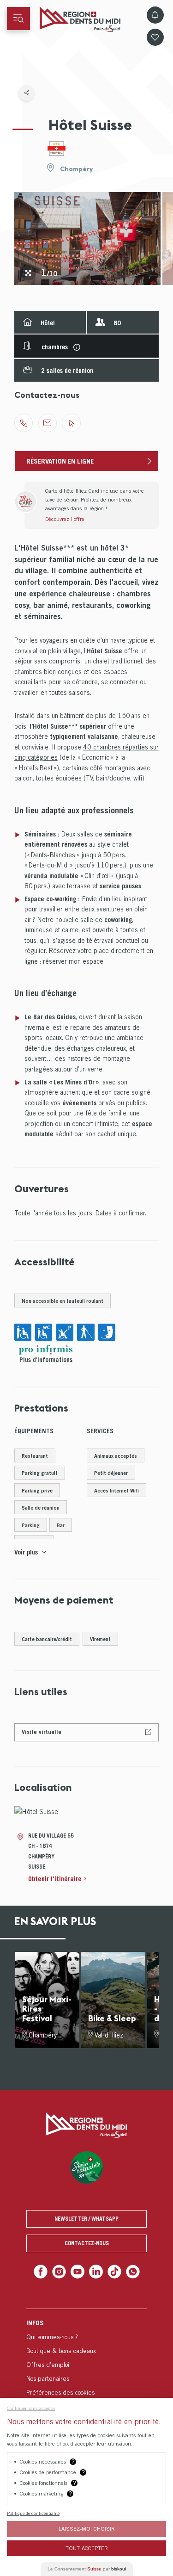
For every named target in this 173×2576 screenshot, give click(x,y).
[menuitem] (86, 2356)
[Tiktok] (112, 2271)
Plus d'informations (46, 1360)
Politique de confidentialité (33, 2513)
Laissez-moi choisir (87, 2529)
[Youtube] (78, 2271)
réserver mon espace (73, 961)
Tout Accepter (87, 2548)
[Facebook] (45, 2271)
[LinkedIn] (95, 2271)
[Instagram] (61, 2271)
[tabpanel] (87, 238)
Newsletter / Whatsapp (86, 2219)
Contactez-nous (87, 2243)
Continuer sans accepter (31, 2408)
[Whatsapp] (129, 2271)
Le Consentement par (87, 2569)
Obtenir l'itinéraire (55, 1879)
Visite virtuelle (42, 1732)
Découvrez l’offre (65, 519)
